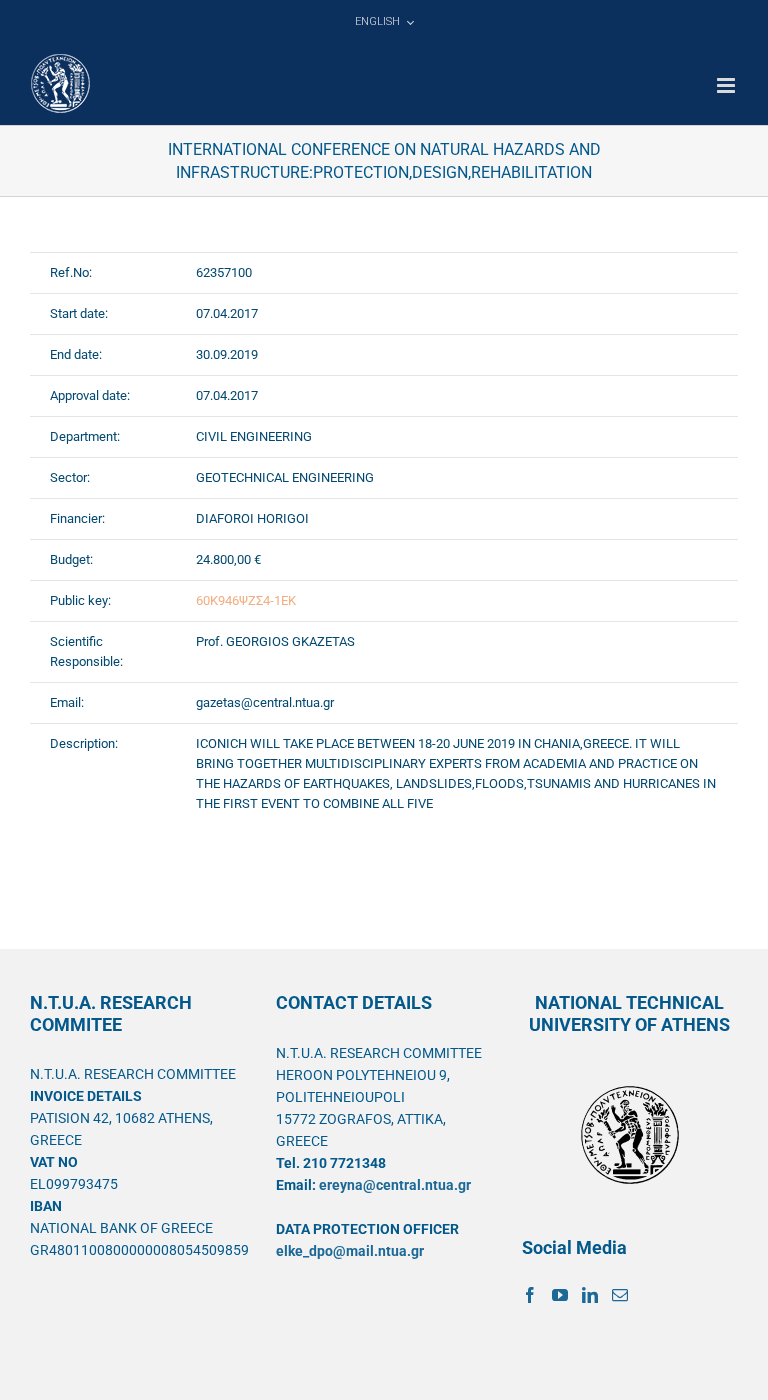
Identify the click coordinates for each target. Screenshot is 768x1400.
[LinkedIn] (590, 1295)
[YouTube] (560, 1295)
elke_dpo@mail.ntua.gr (350, 1251)
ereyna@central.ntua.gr (395, 1185)
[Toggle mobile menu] (727, 85)
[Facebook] (530, 1295)
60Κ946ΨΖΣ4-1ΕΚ (246, 600)
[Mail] (620, 1295)
